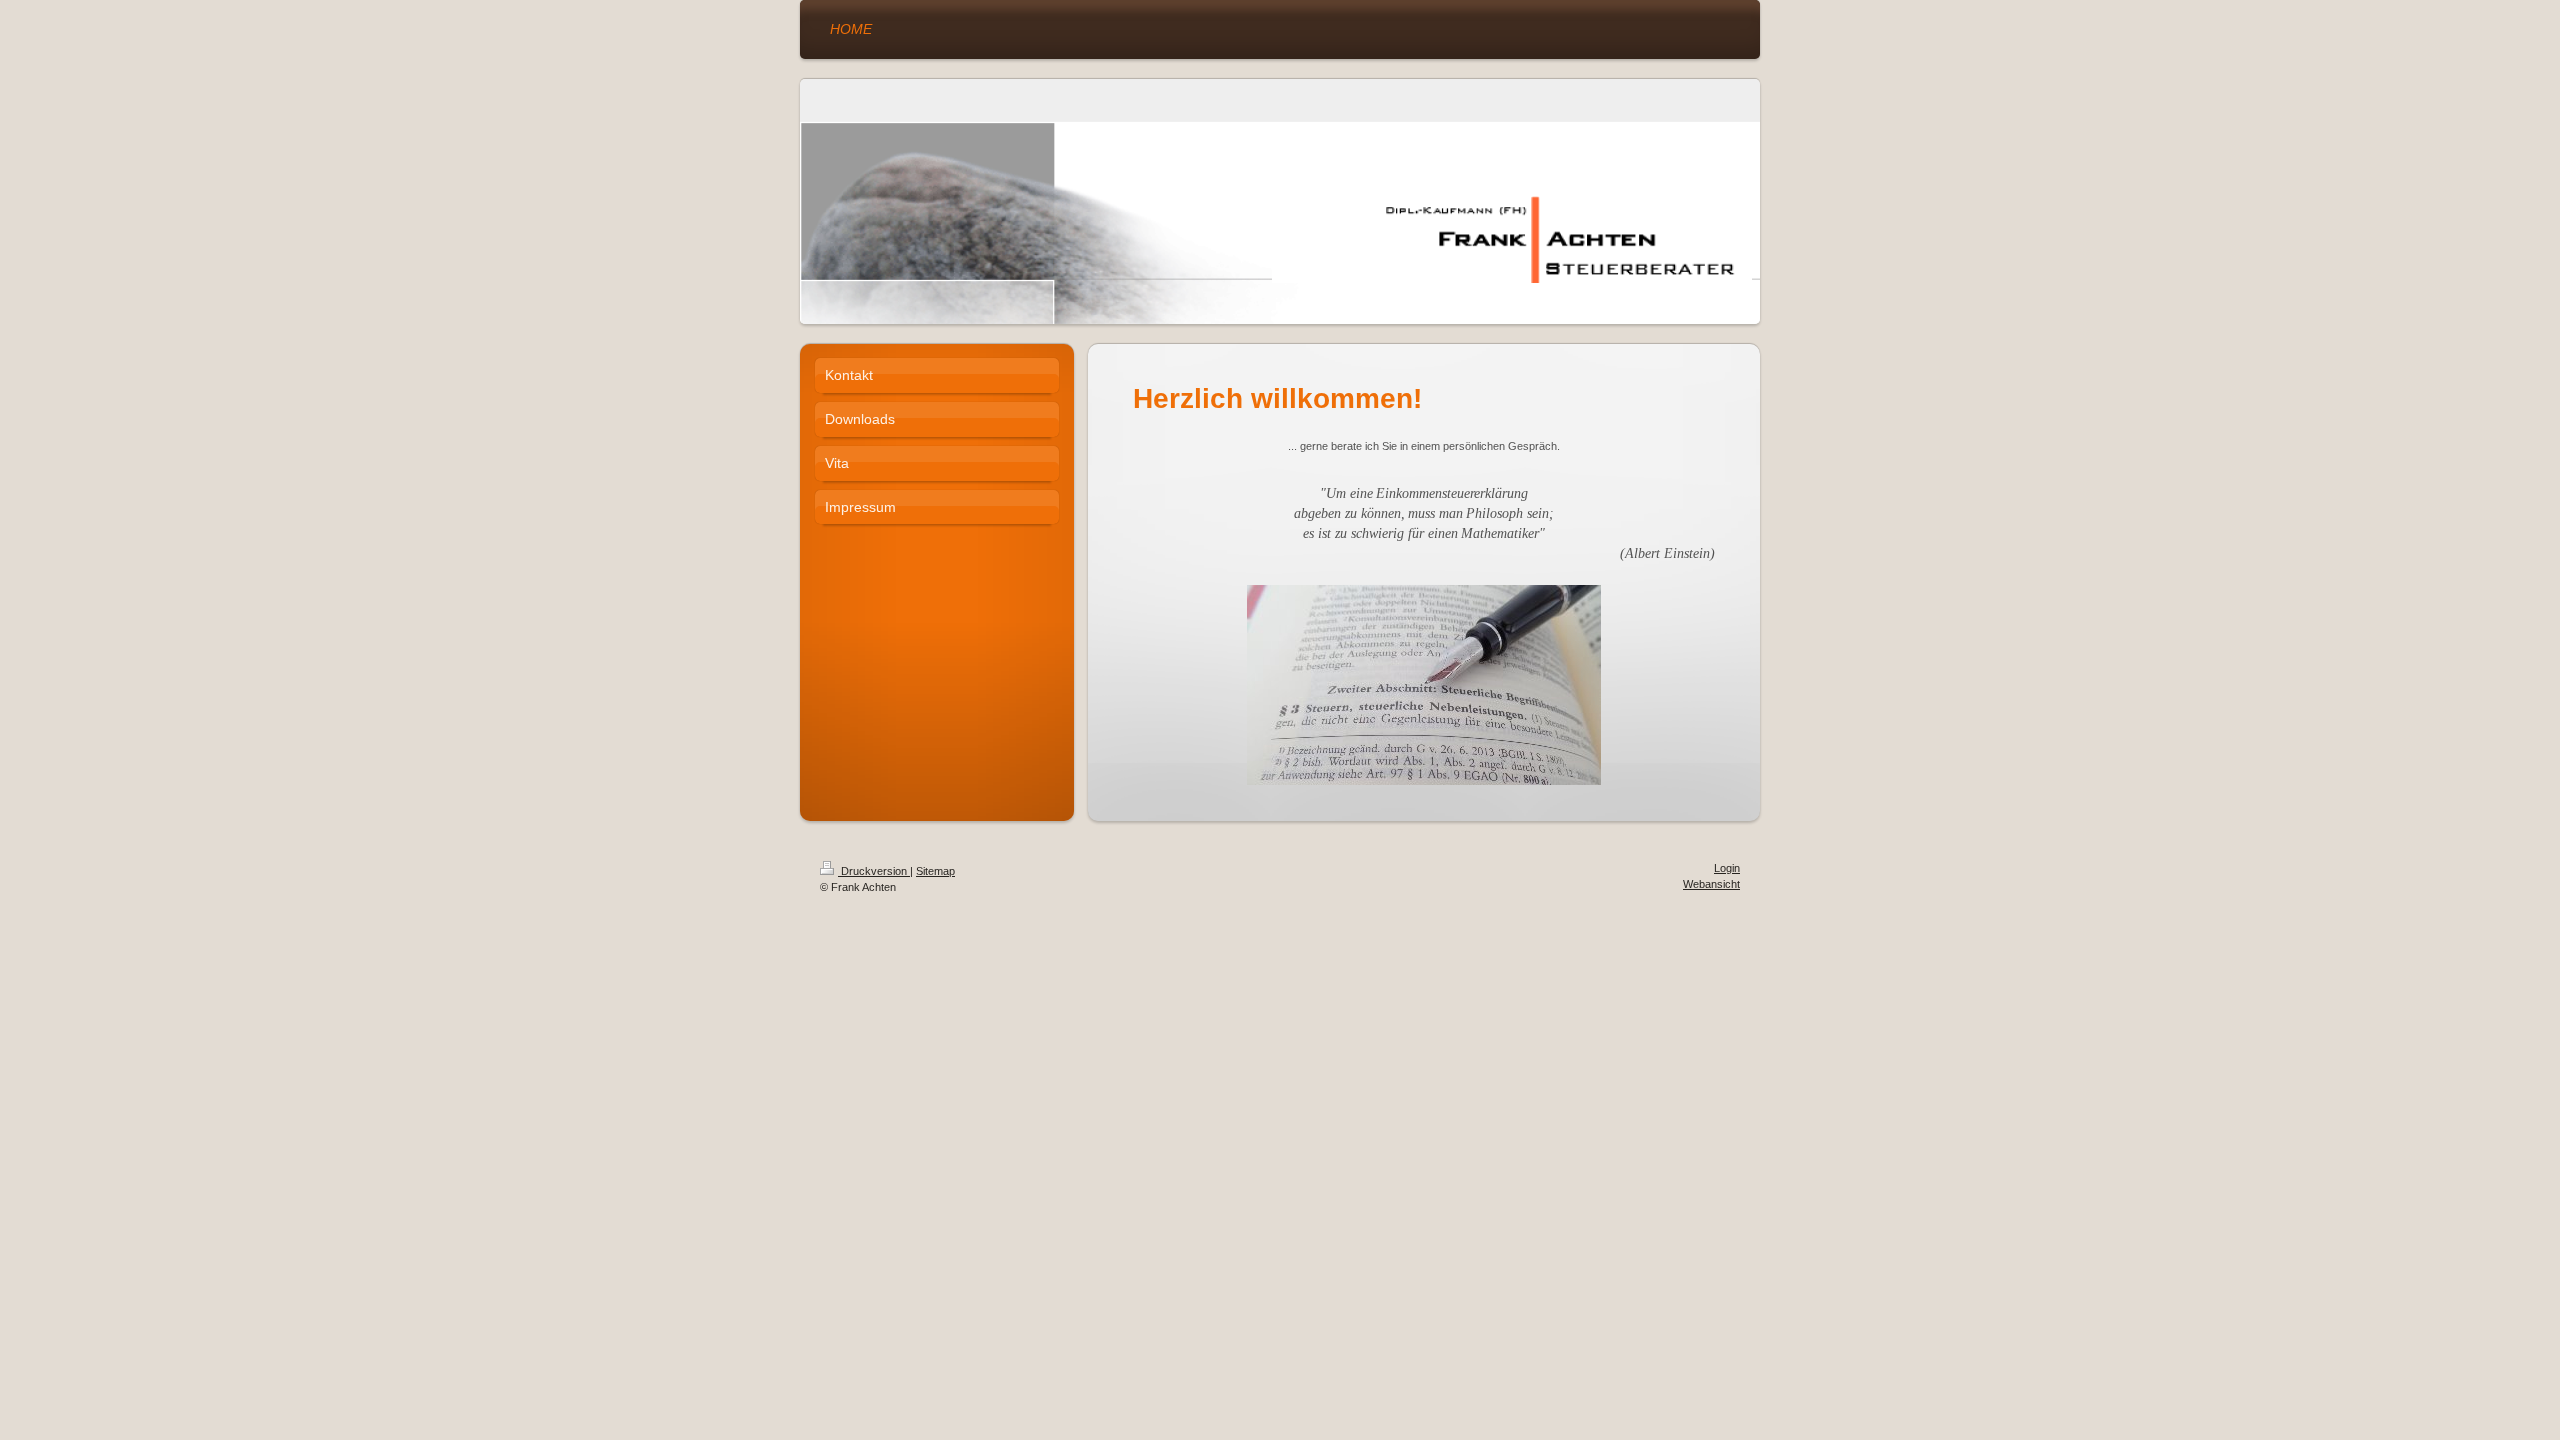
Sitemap (935, 871)
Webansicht (1711, 884)
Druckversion (874, 871)
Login (1727, 868)
